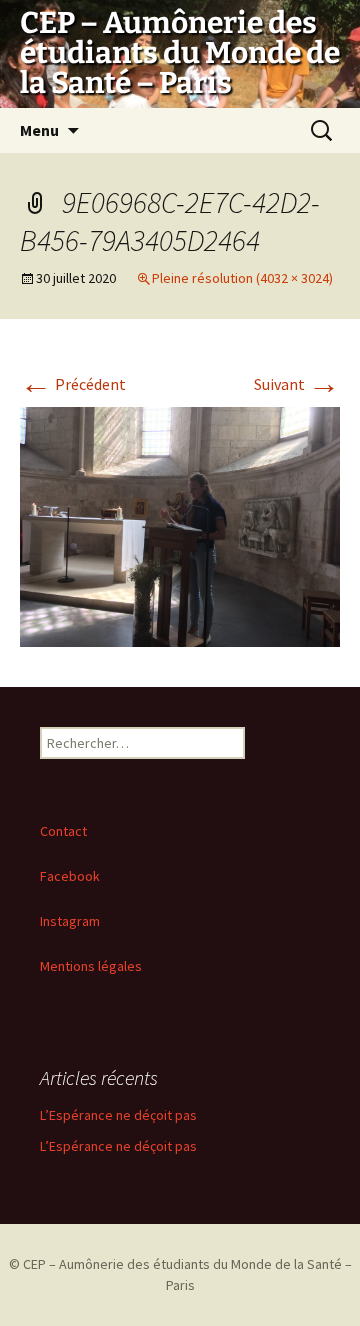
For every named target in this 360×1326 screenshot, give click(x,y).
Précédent (73, 384)
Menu (39, 130)
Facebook (70, 876)
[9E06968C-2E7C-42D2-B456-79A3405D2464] (180, 525)
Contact (63, 831)
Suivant (297, 384)
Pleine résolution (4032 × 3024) (242, 278)
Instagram (70, 921)
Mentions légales (91, 966)
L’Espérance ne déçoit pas (118, 1115)
